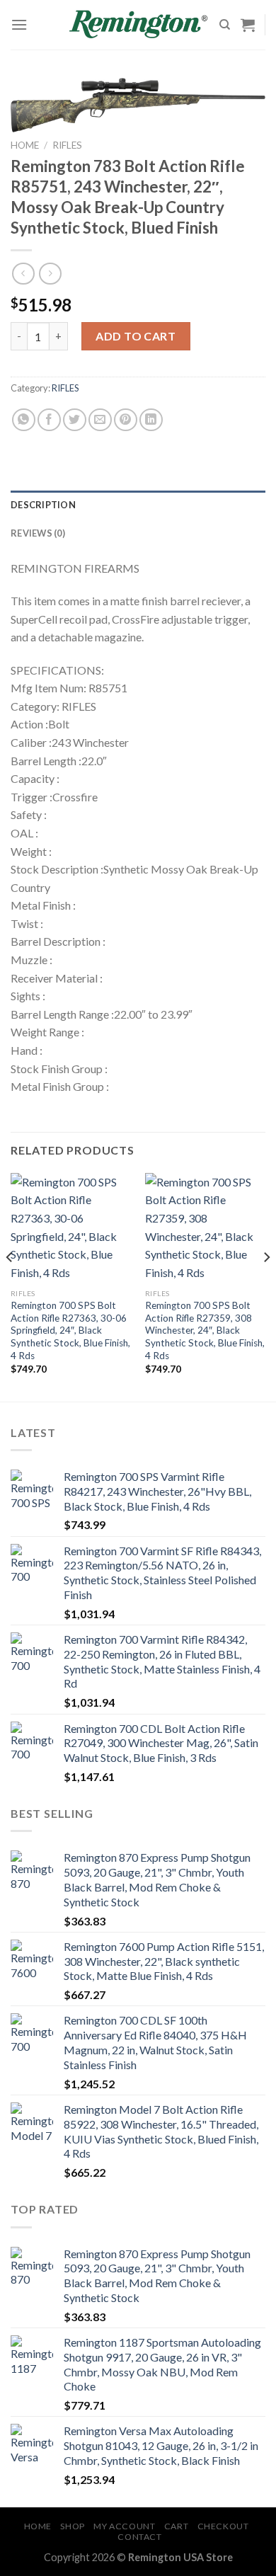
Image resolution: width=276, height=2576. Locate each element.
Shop (72, 2526)
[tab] (138, 505)
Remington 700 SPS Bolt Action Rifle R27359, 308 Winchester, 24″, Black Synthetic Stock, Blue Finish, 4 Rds (205, 1330)
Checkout (223, 2526)
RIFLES (67, 145)
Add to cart (136, 336)
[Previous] (10, 1286)
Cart (176, 2526)
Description (43, 505)
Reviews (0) (38, 533)
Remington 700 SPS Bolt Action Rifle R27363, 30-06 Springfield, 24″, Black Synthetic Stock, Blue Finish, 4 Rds (70, 1330)
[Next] (266, 1286)
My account (124, 2526)
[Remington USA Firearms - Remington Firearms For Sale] (138, 25)
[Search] (225, 25)
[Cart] (248, 25)
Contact (139, 2537)
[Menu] (19, 24)
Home (25, 145)
